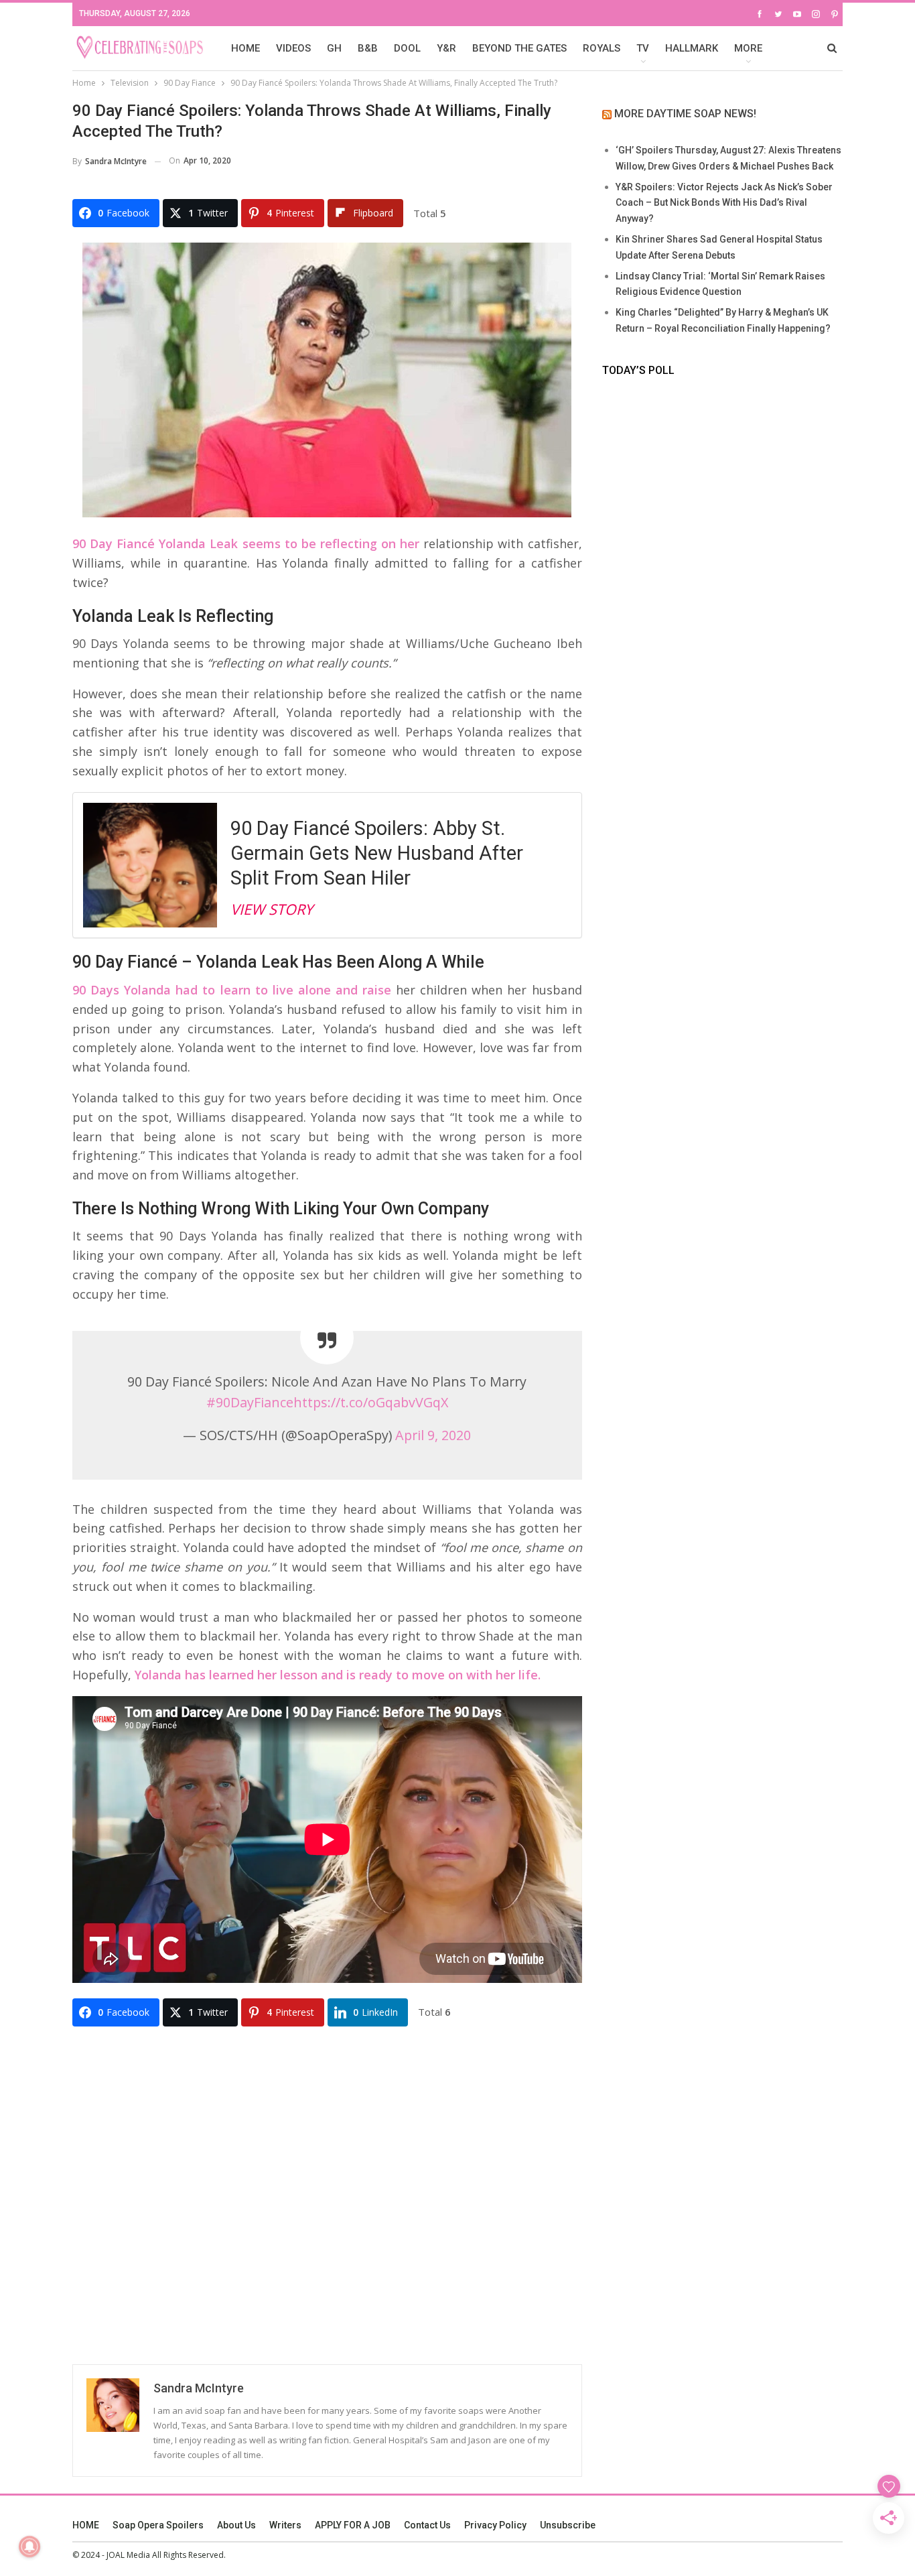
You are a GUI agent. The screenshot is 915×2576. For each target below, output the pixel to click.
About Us (236, 2525)
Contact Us (427, 2525)
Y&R (446, 48)
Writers (285, 2525)
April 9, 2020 (433, 1435)
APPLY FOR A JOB (353, 2525)
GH (334, 48)
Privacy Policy (495, 2525)
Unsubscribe (568, 2525)
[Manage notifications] (29, 2547)
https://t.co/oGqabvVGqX (371, 1402)
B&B (368, 48)
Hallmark (692, 48)
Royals (602, 48)
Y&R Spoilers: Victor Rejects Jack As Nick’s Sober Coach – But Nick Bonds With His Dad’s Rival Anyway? (724, 203)
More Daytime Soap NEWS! (685, 114)
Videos (293, 48)
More (748, 48)
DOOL (407, 48)
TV (643, 48)
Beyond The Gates (519, 48)
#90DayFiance (250, 1402)
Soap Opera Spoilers (158, 2525)
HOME (245, 48)
